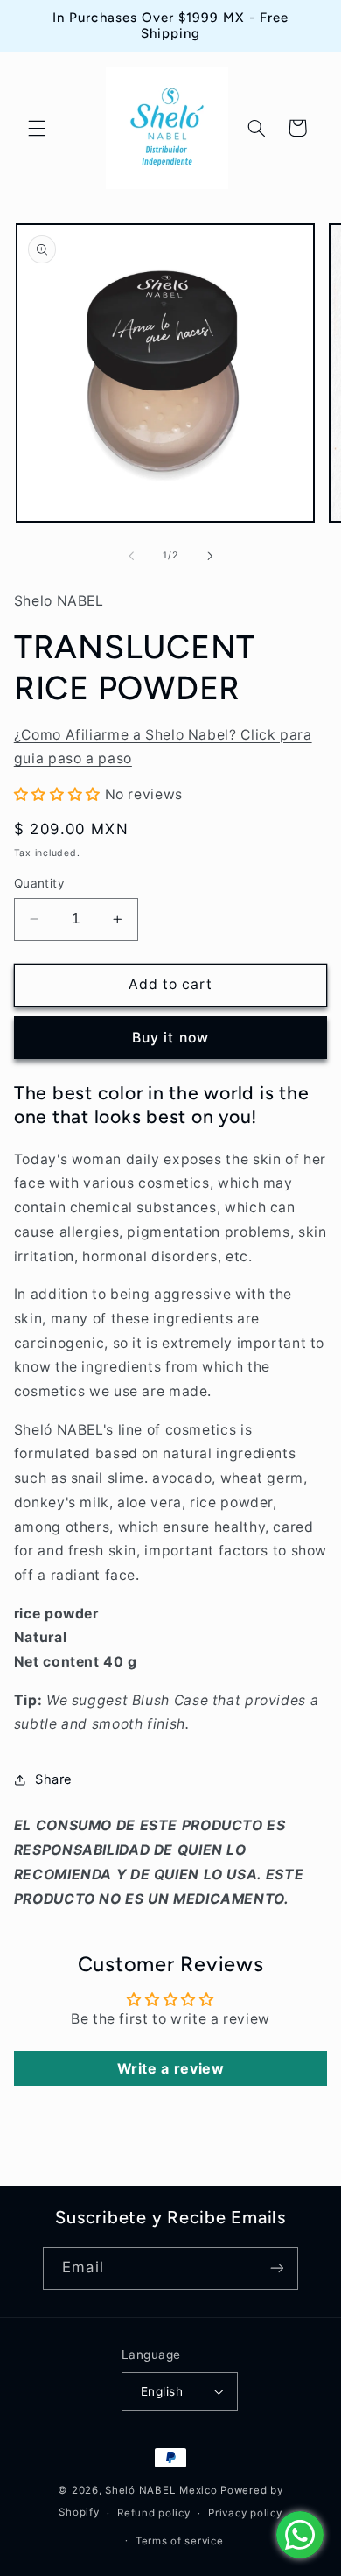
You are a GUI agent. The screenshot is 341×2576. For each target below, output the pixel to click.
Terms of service (180, 2541)
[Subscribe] (276, 2268)
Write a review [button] (171, 2068)
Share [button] (54, 1779)
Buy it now (170, 1038)
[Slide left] (131, 556)
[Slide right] (210, 556)
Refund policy (154, 2513)
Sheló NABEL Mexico (161, 2490)
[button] (37, 128)
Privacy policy (245, 2513)
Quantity (39, 883)
